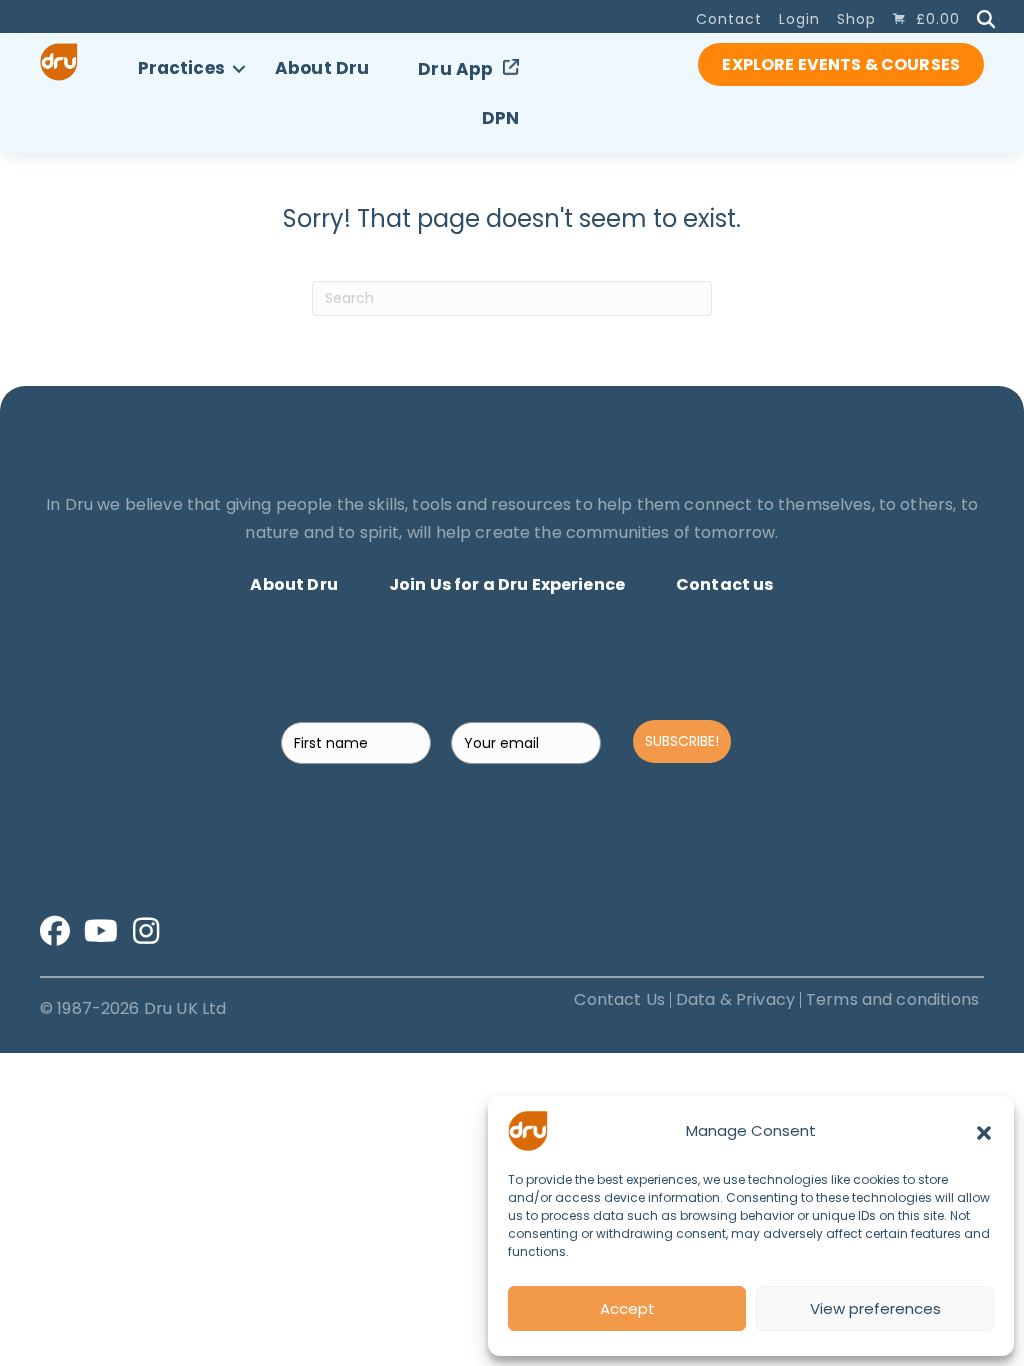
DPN (500, 118)
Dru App (455, 69)
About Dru (322, 68)
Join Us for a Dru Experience (507, 584)
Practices (181, 68)
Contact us (725, 584)
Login (799, 19)
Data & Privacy (735, 1000)
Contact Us (619, 1000)
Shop (856, 19)
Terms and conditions (892, 1000)
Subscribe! (682, 741)
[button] (984, 1131)
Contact (729, 19)
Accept (627, 1308)
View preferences (875, 1308)
